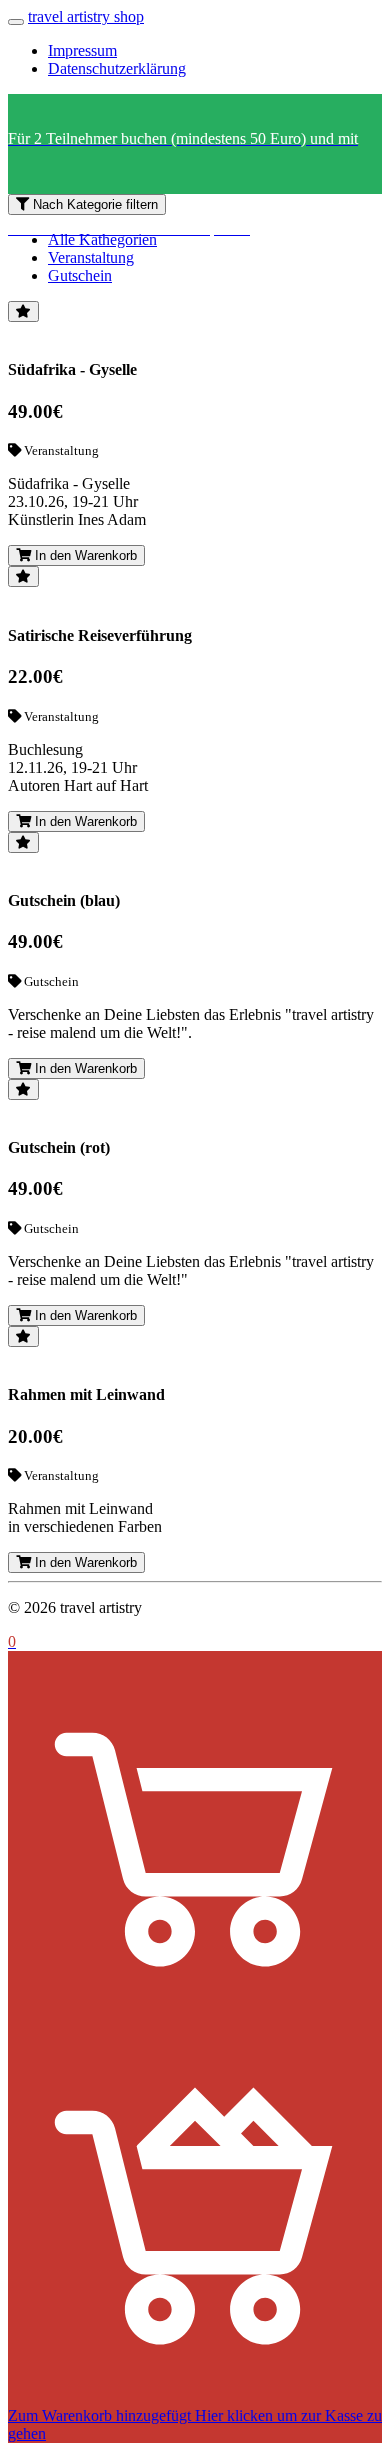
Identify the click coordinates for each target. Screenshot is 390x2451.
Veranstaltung (91, 257)
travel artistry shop (86, 16)
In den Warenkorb (84, 555)
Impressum (82, 50)
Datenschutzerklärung (117, 68)
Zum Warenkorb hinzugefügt (99, 2415)
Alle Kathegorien (102, 239)
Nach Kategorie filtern (93, 204)
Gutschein (80, 275)
